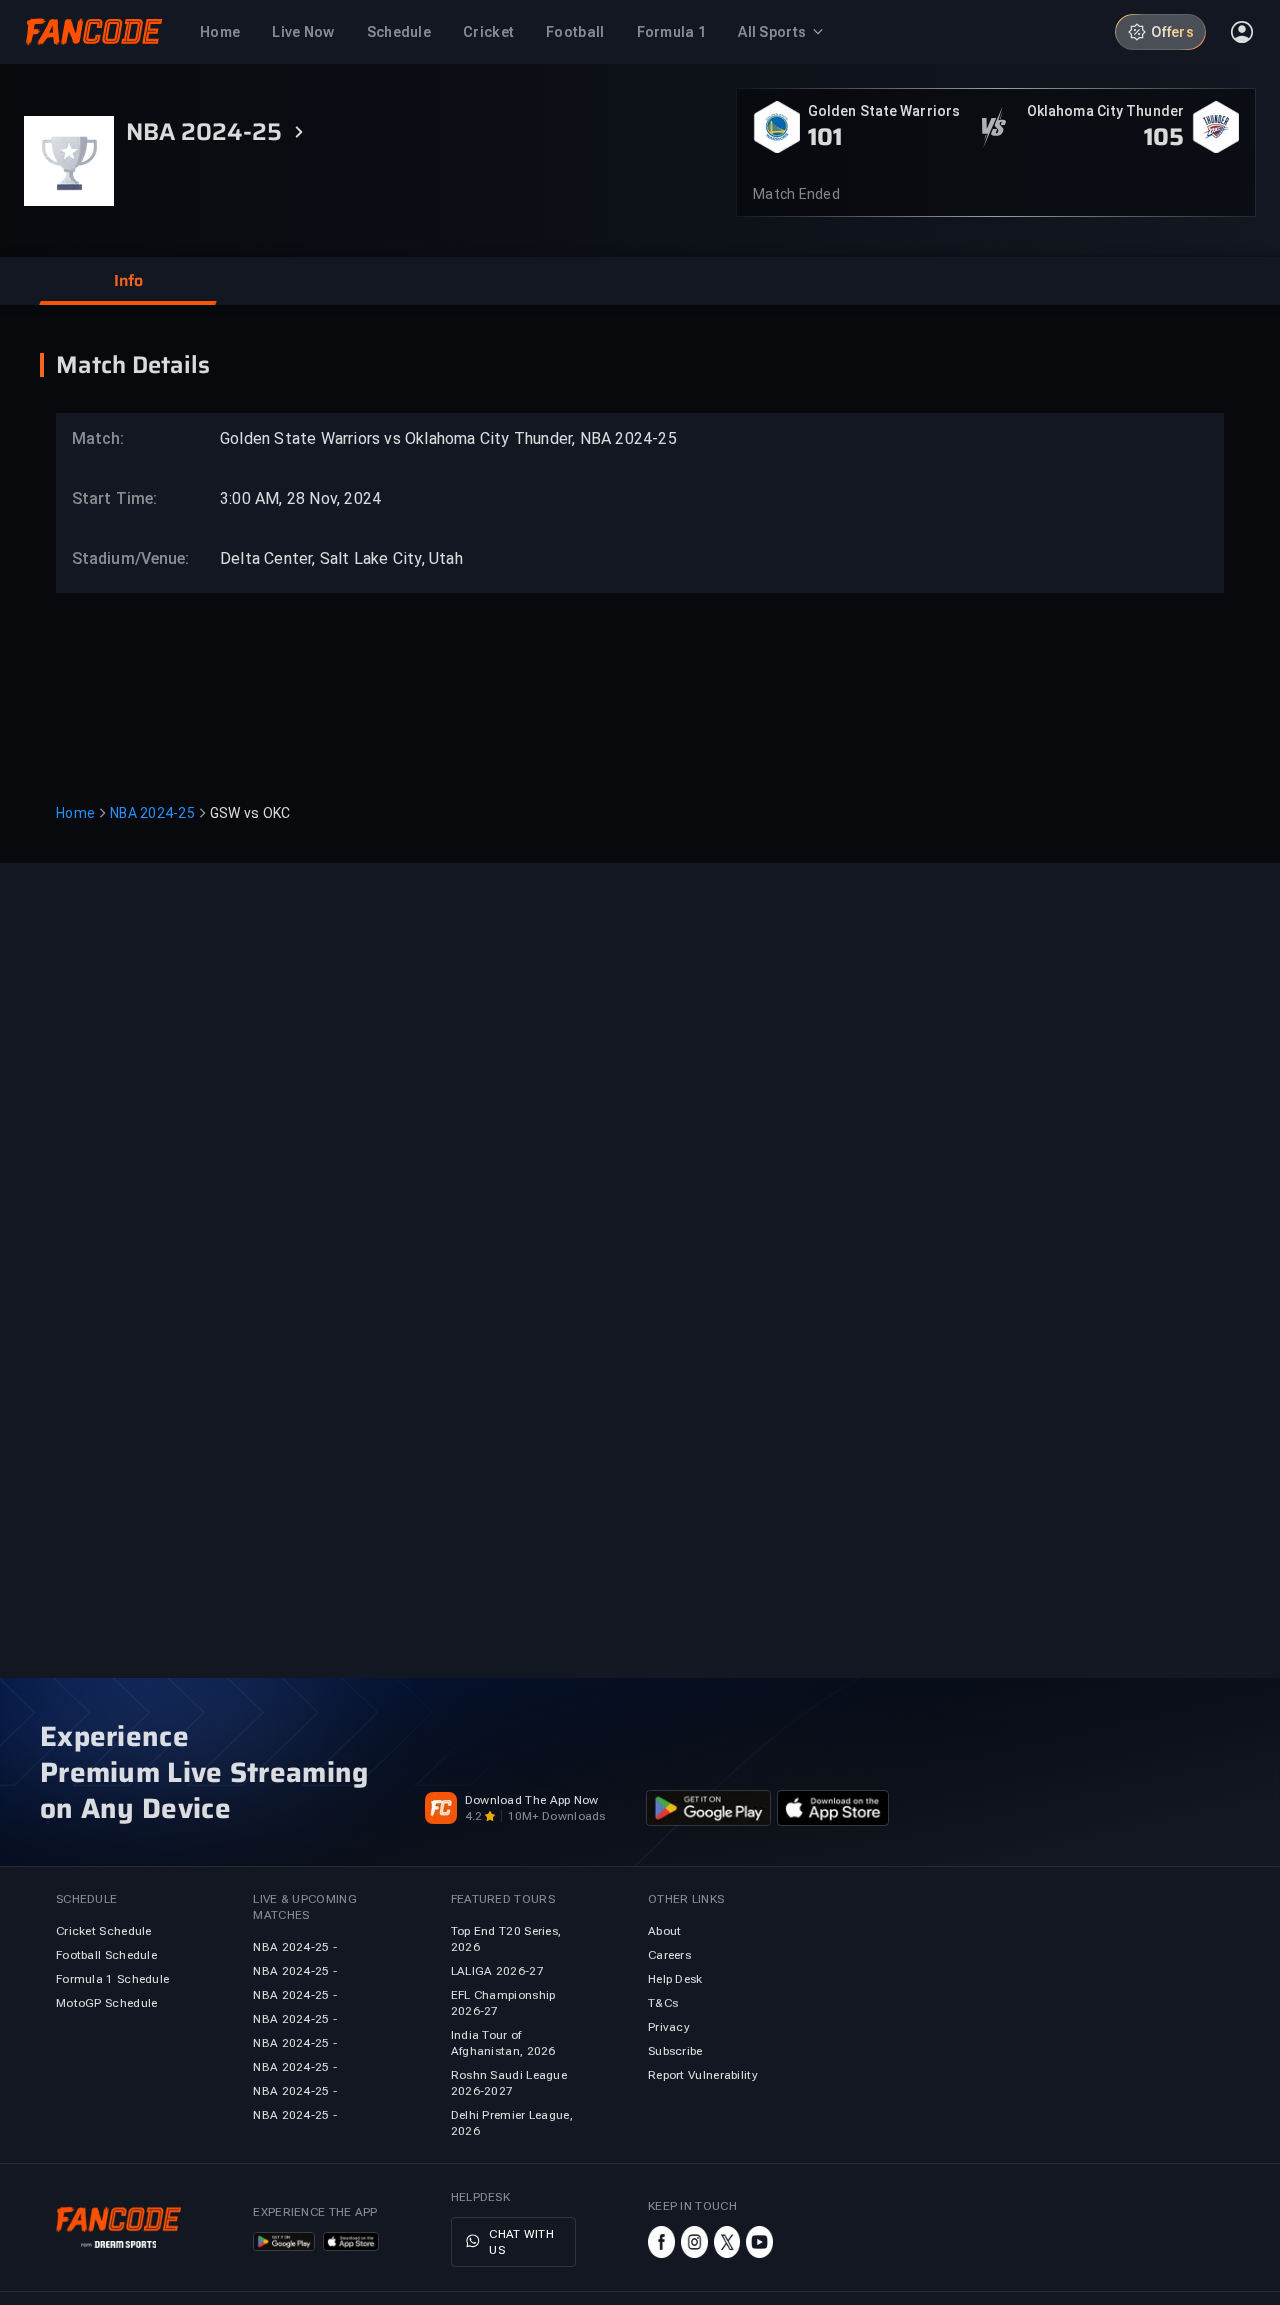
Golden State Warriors (884, 111)
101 (825, 137)
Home (75, 813)
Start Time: (114, 498)
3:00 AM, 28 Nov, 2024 (300, 498)
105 (1164, 137)
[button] (128, 281)
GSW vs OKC (250, 813)
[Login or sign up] (1242, 32)
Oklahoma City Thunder (1105, 111)
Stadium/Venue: (121, 558)
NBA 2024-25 (152, 813)
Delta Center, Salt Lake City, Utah (341, 558)
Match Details (133, 365)
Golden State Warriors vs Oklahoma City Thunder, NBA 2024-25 (448, 438)
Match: (98, 438)
